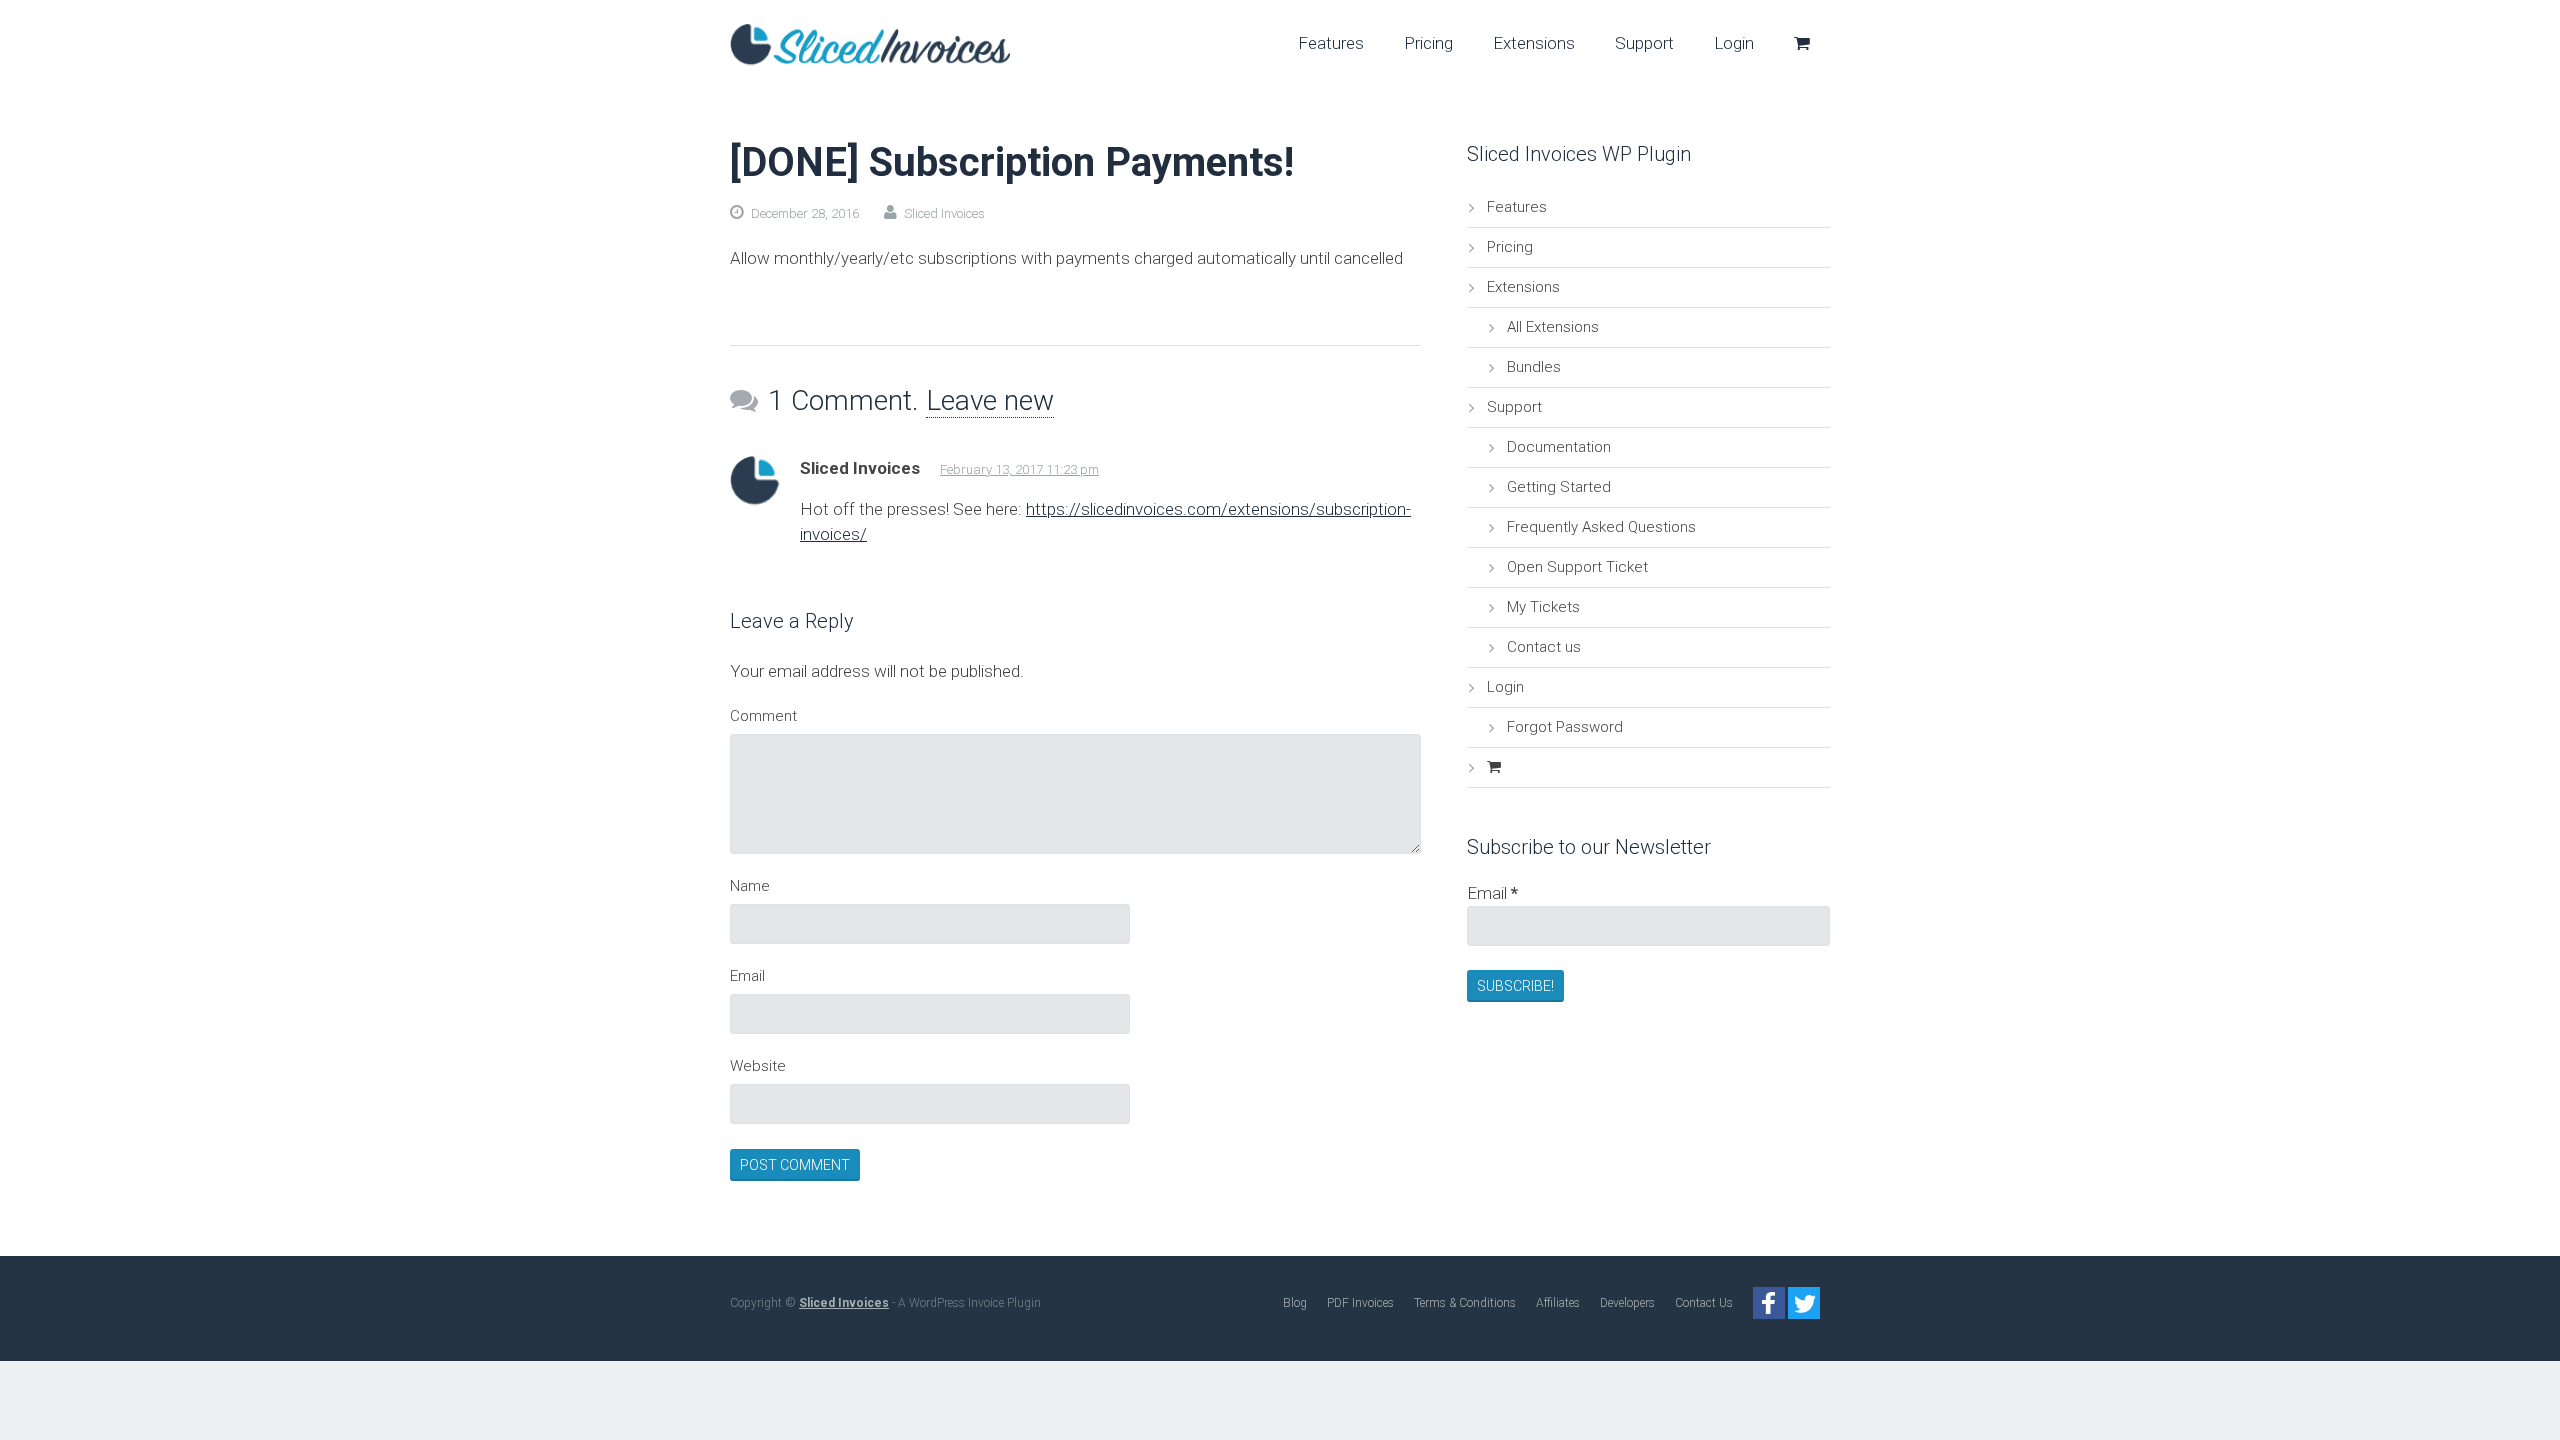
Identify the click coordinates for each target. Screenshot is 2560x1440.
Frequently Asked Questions (1601, 527)
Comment (763, 716)
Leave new (990, 400)
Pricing (1510, 247)
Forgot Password (1565, 727)
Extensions (1523, 287)
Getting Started (1559, 487)
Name (750, 886)
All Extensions (1553, 327)
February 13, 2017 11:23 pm (1019, 469)
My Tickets (1543, 607)
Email (747, 976)
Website (758, 1066)
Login (1505, 687)
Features (1517, 207)
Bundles (1534, 367)
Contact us (1544, 647)
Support (1514, 407)
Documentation (1559, 447)
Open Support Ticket (1577, 567)
